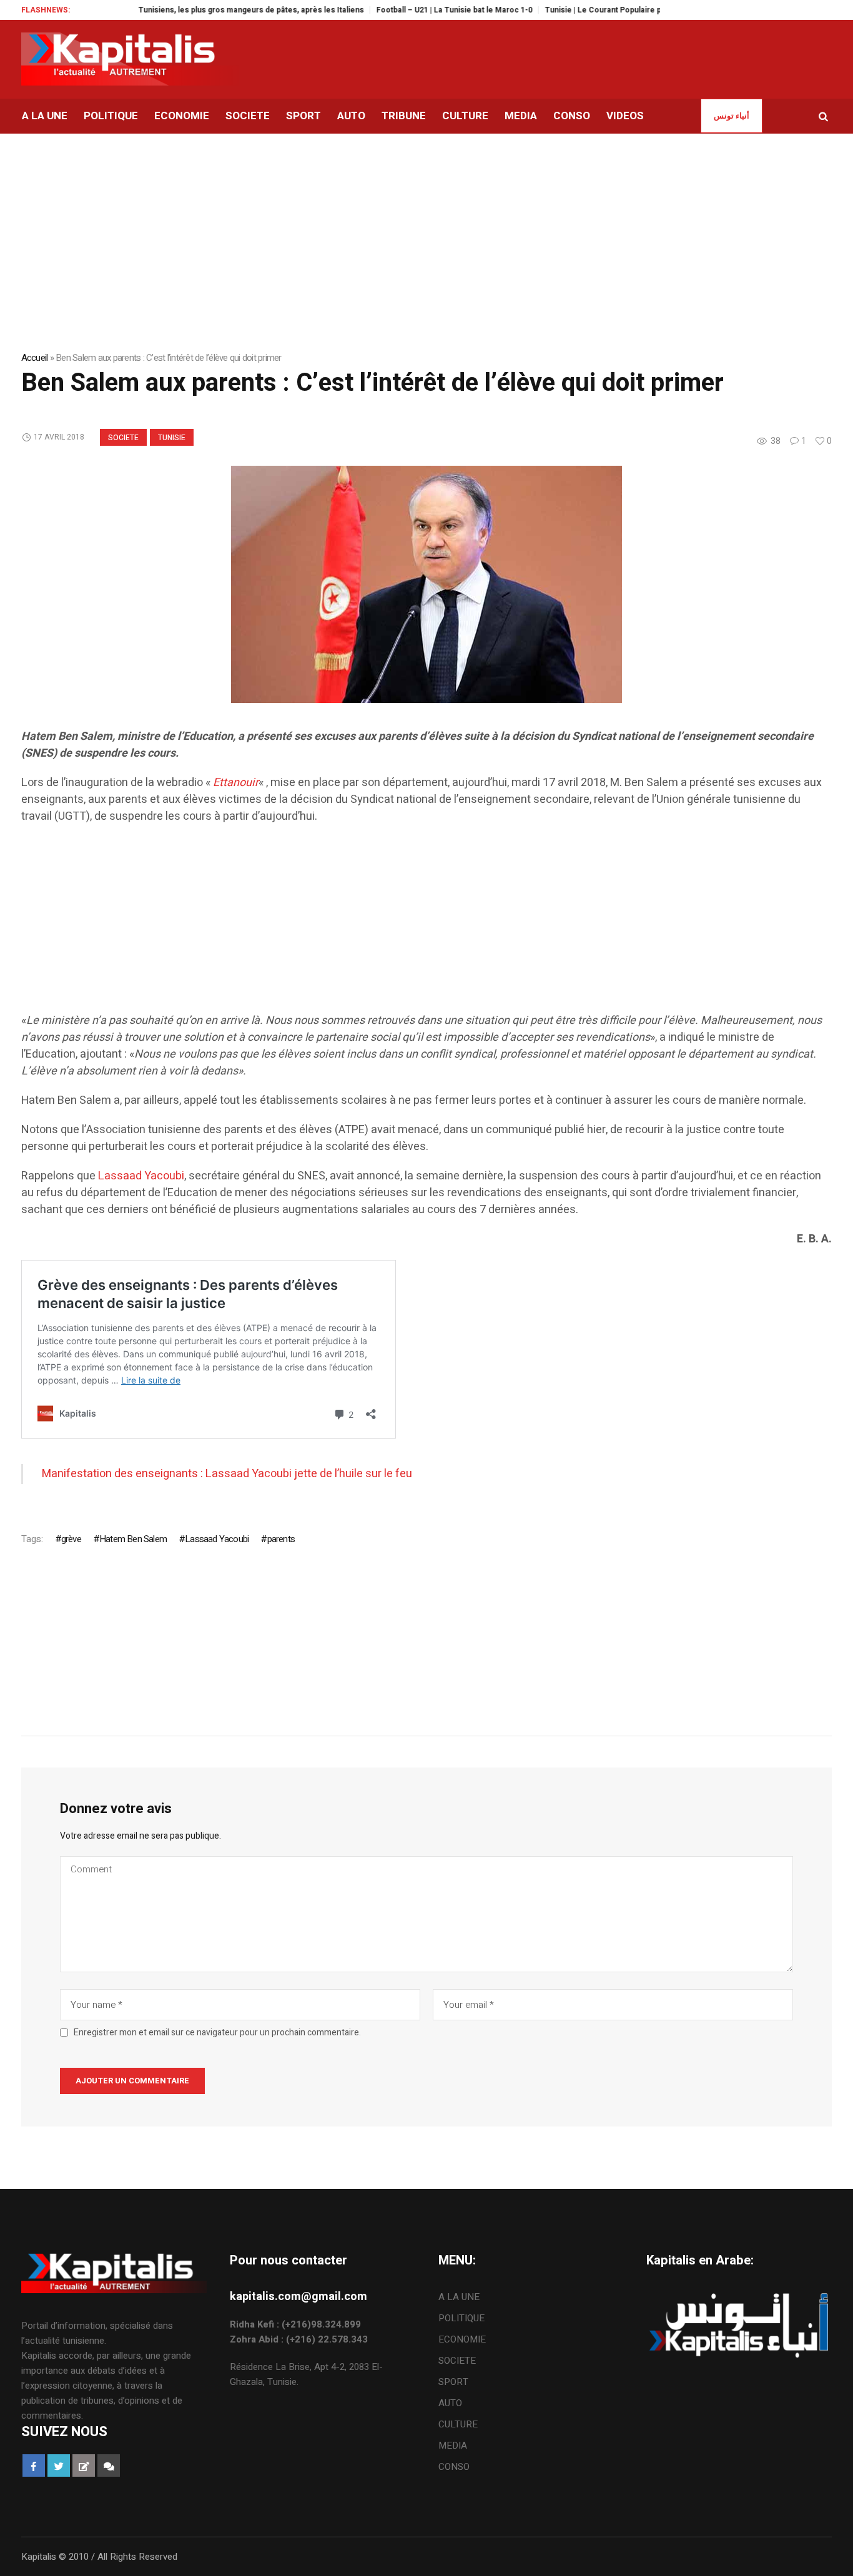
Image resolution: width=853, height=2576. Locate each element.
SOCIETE (123, 438)
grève (71, 1539)
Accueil (35, 358)
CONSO (454, 2467)
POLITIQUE (461, 2318)
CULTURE (458, 2424)
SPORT (453, 2382)
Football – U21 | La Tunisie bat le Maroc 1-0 (419, 10)
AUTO (450, 2403)
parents (281, 1539)
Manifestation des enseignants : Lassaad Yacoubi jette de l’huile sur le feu (227, 1474)
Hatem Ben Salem (133, 1539)
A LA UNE (459, 2297)
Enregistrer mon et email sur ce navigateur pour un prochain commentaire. (217, 2033)
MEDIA (453, 2446)
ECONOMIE (462, 2339)
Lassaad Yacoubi (141, 1176)
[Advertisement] (396, 925)
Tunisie (172, 438)
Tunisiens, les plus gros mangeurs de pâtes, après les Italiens (216, 10)
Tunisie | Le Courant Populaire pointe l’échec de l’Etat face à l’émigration (641, 10)
